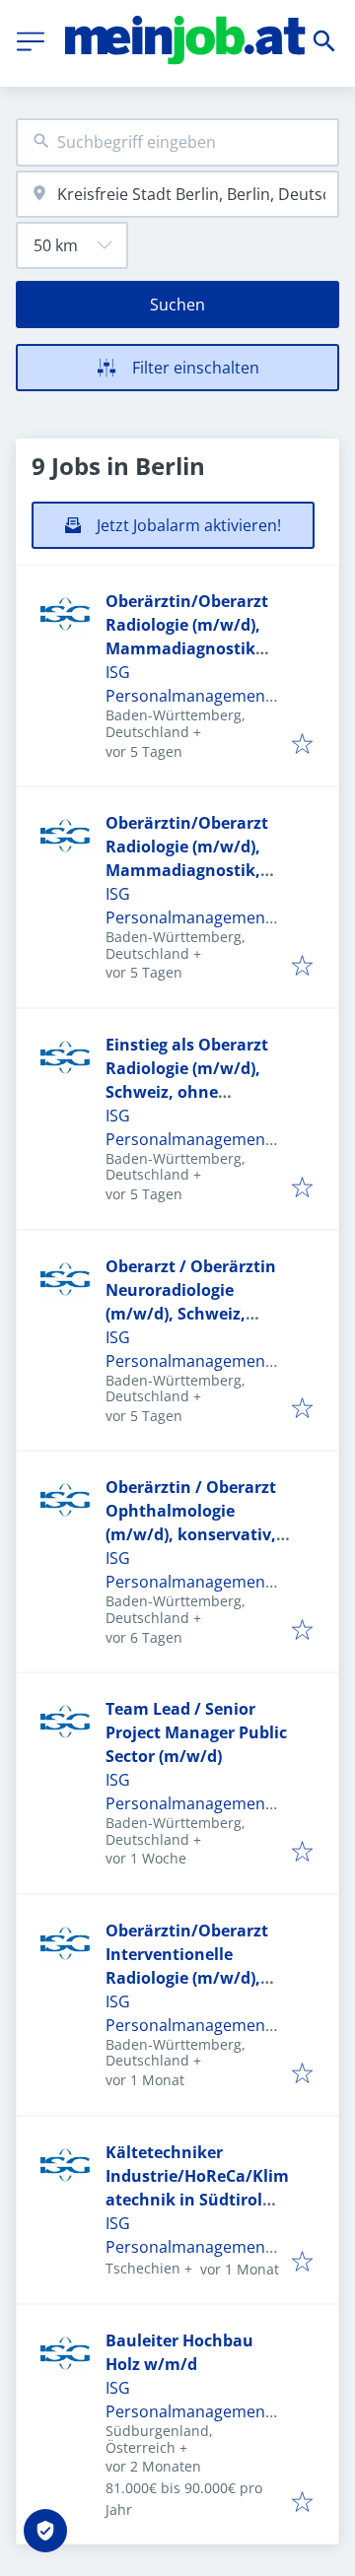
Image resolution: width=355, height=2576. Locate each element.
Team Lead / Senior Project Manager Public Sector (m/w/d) (196, 1732)
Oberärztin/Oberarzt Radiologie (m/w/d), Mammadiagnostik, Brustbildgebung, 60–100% (188, 870)
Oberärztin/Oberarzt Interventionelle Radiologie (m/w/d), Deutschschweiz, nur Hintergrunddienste (188, 1978)
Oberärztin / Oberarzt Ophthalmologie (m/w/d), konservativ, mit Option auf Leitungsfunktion (191, 1534)
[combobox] (177, 142)
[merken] (302, 745)
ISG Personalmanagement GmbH (188, 696)
